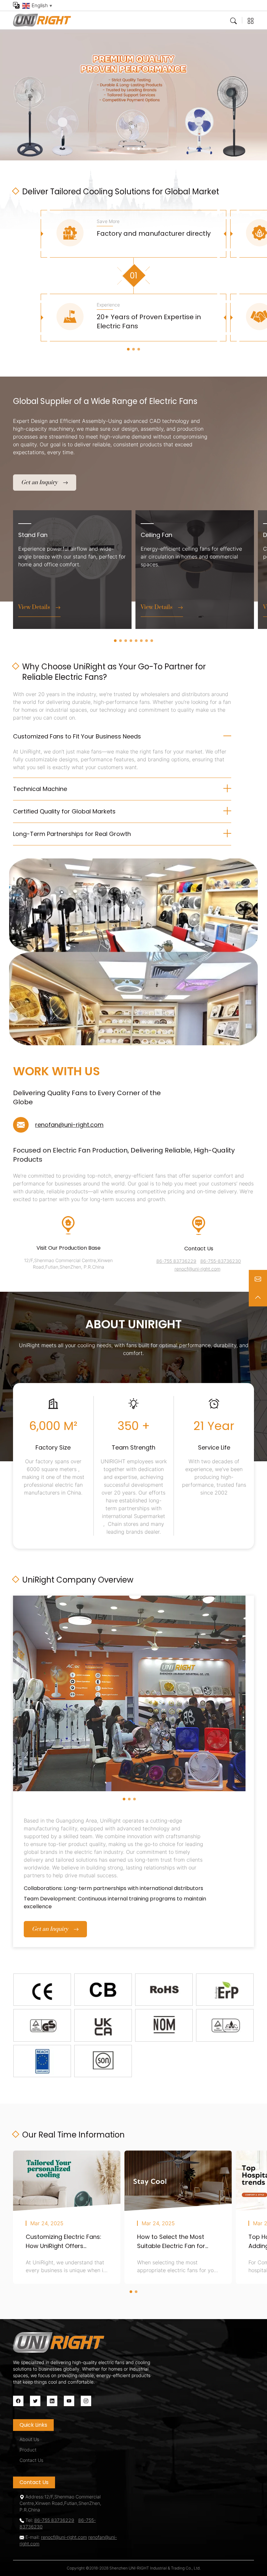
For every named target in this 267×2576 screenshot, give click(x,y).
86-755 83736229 (176, 1261)
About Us (29, 2439)
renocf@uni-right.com (197, 1269)
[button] (128, 149)
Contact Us (31, 2460)
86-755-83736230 (221, 1261)
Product (28, 2450)
